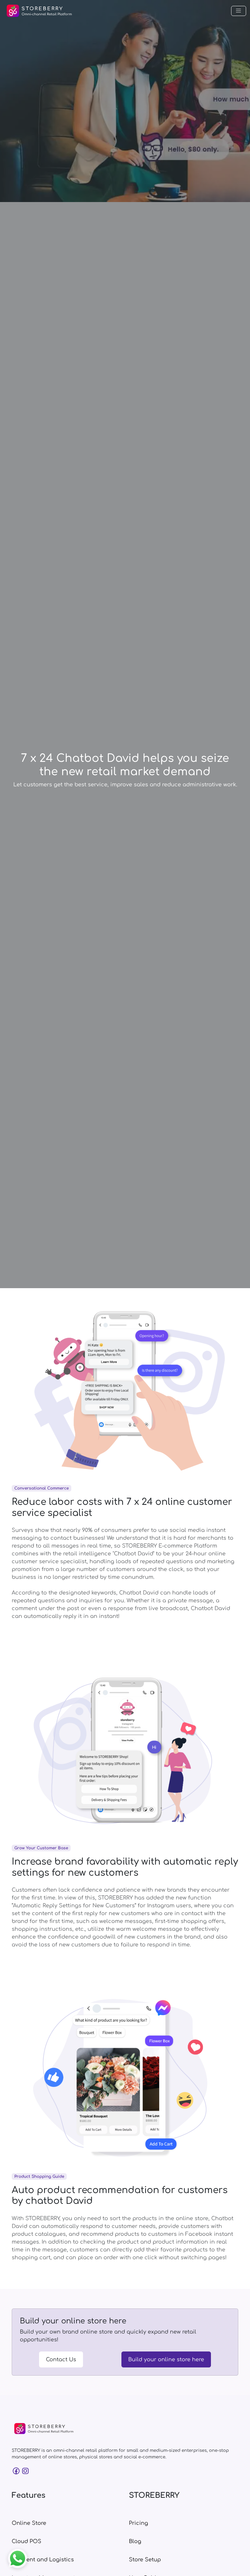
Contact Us (61, 2360)
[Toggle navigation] (239, 11)
